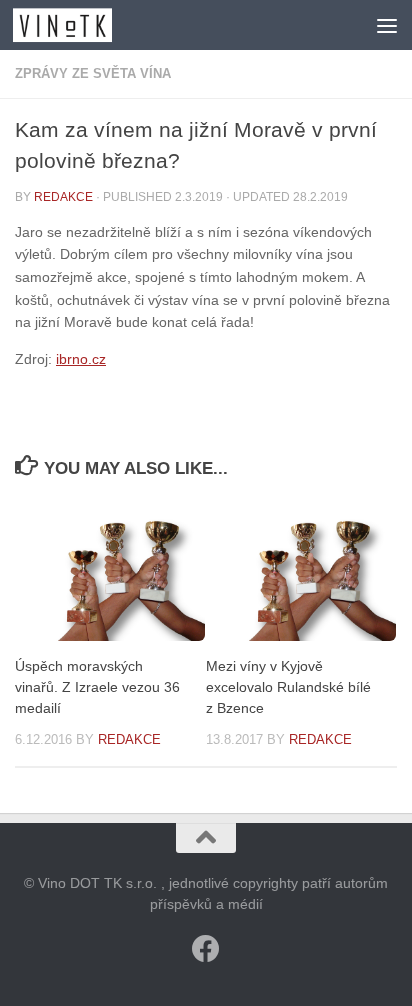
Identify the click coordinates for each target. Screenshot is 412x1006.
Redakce (63, 197)
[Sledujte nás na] (206, 949)
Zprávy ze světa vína (93, 73)
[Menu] (387, 25)
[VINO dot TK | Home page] (79, 25)
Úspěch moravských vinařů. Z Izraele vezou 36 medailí (97, 687)
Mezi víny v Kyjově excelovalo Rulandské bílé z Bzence (288, 687)
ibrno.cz (81, 359)
